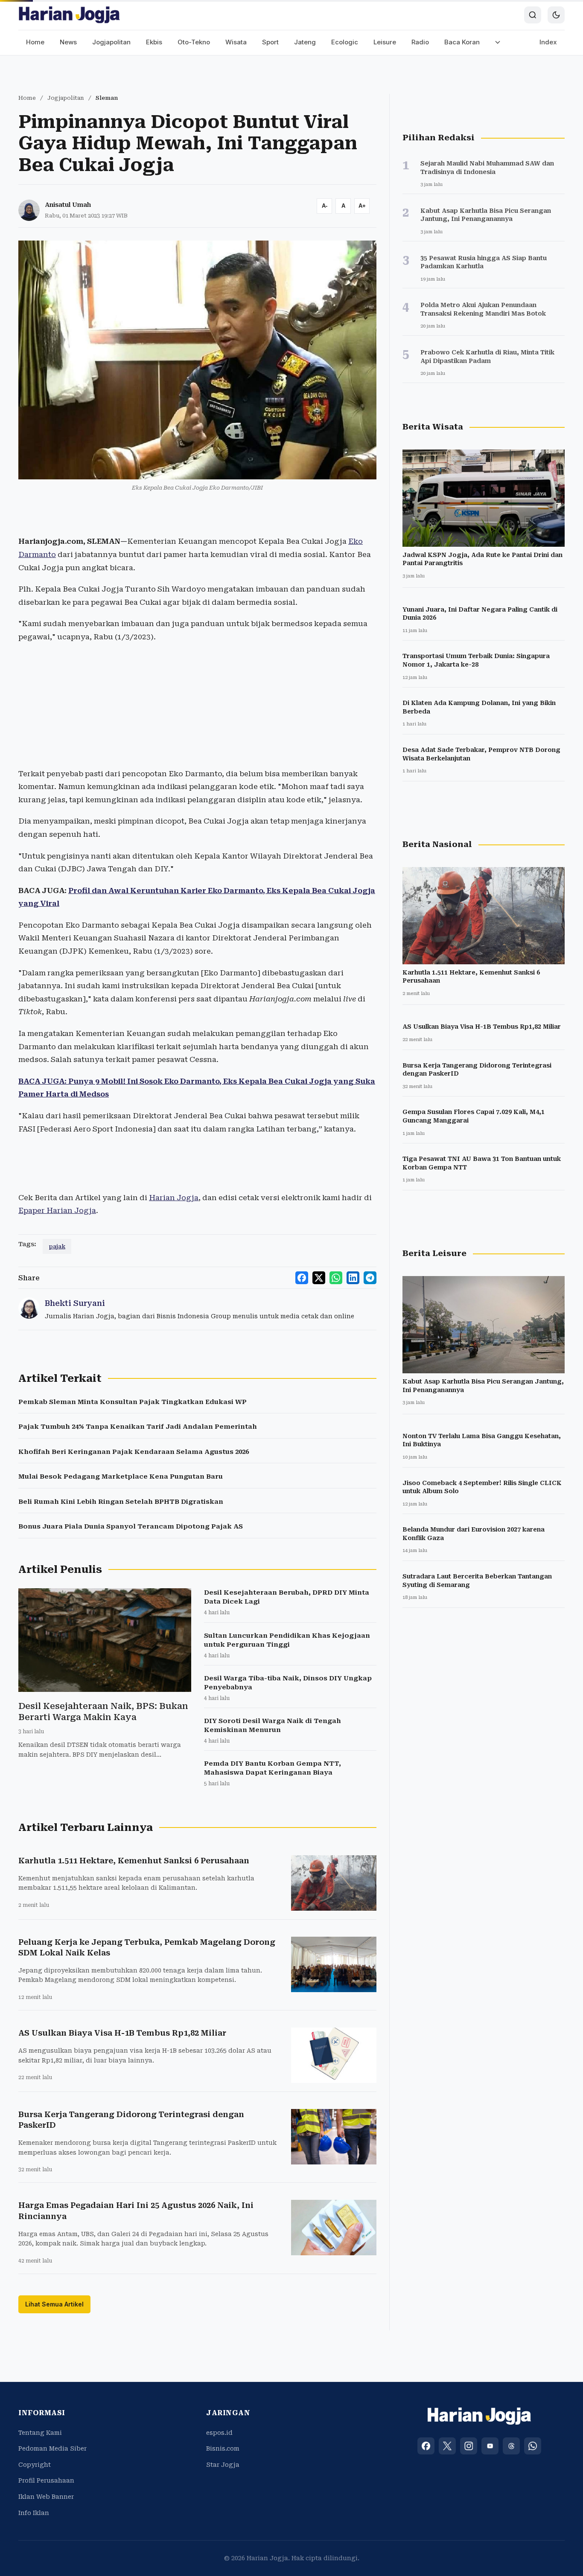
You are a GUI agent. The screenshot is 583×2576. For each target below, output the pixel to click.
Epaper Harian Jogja (57, 1210)
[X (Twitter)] (447, 2446)
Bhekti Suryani (75, 1303)
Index (548, 42)
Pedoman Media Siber (52, 2448)
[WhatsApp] (533, 2446)
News (68, 42)
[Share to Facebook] (302, 1278)
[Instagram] (469, 2446)
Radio (420, 42)
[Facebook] (426, 2446)
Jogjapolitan (111, 42)
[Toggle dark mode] (556, 15)
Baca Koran (462, 42)
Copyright (35, 2465)
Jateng (305, 42)
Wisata (236, 42)
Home (35, 42)
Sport (270, 42)
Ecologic (345, 42)
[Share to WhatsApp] (336, 1278)
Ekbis (154, 42)
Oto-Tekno (194, 42)
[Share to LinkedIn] (353, 1278)
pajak (57, 1246)
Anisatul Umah (68, 205)
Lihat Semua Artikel (54, 2304)
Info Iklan (34, 2513)
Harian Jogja (174, 1198)
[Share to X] (319, 1278)
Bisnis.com (223, 2448)
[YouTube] (490, 2446)
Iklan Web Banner (46, 2497)
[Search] (533, 15)
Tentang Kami (40, 2433)
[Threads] (511, 2446)
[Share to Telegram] (370, 1278)
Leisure (385, 42)
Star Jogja (223, 2465)
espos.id (219, 2433)
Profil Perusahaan (46, 2480)
